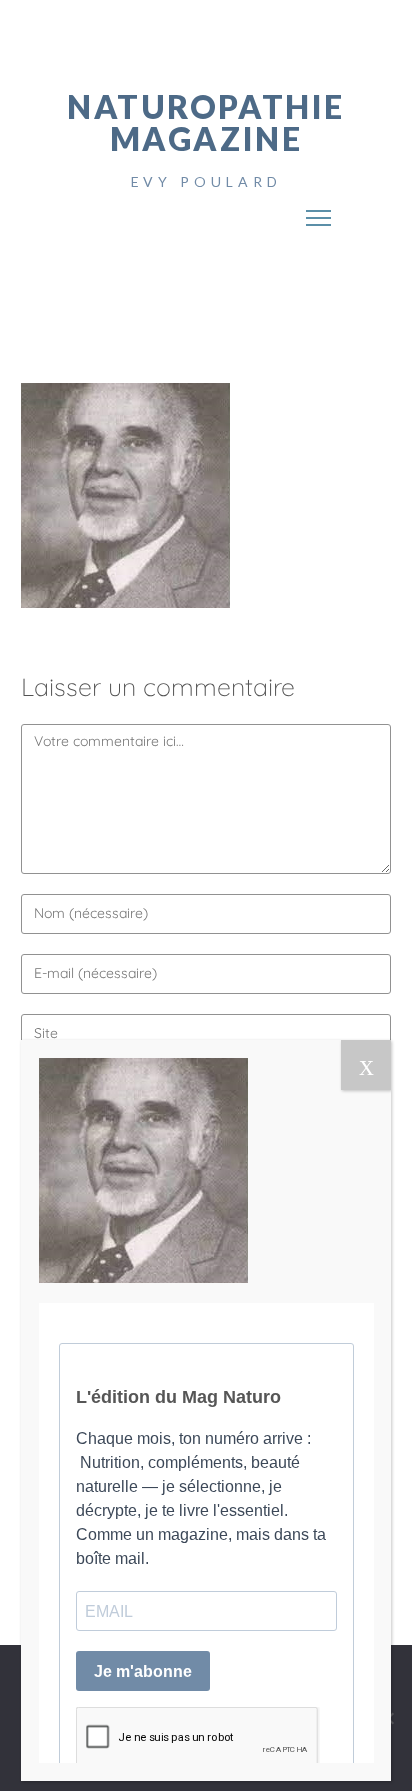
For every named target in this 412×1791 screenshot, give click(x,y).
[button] (319, 211)
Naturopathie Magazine (206, 122)
